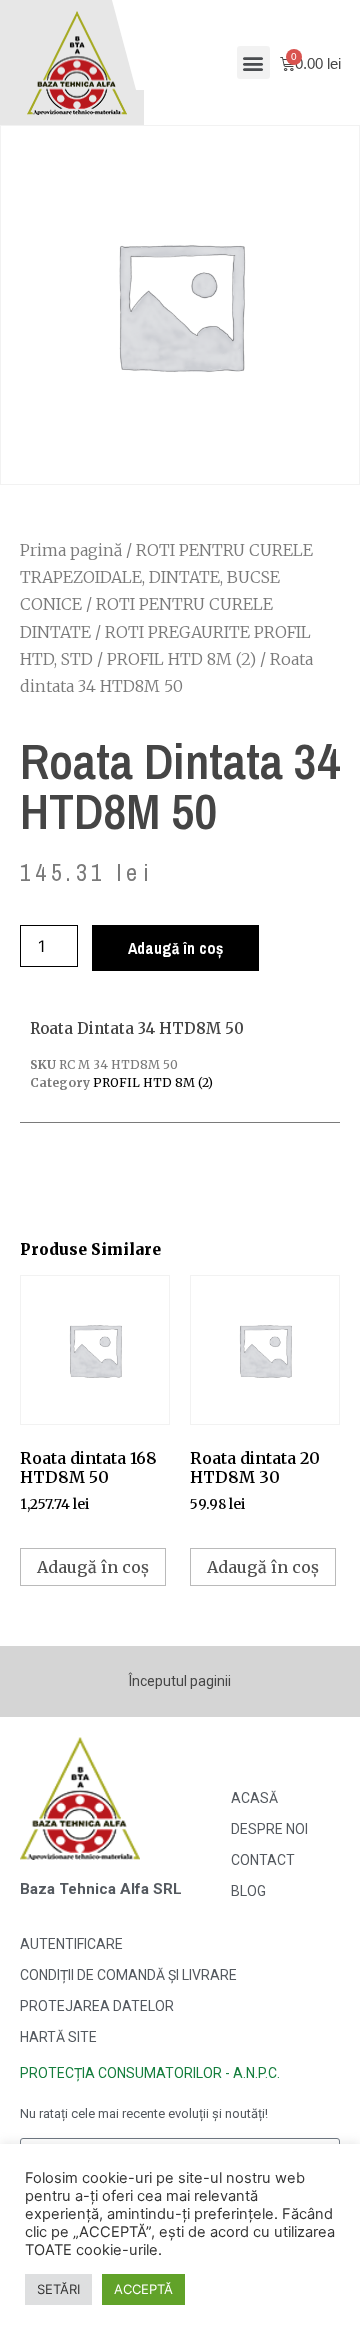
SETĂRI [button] (58, 2289)
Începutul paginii (180, 1681)
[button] (253, 62)
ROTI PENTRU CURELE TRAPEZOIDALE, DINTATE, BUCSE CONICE (166, 577)
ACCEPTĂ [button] (143, 2289)
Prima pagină (71, 550)
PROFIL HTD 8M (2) (181, 659)
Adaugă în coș (175, 948)
